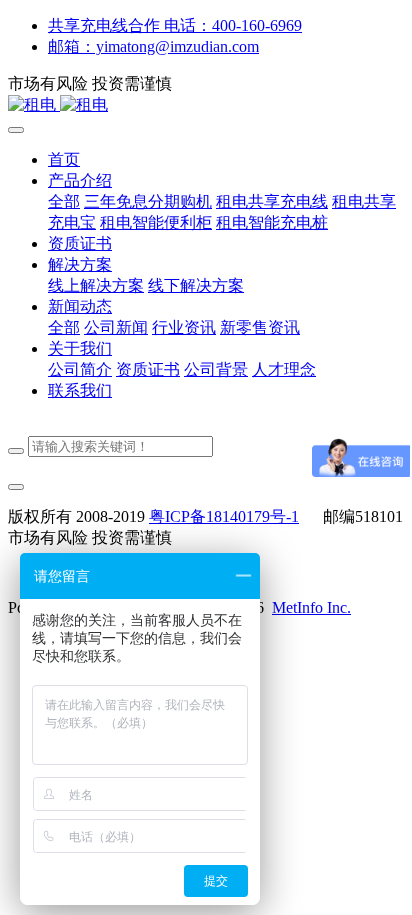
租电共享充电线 (272, 201)
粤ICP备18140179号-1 (224, 516)
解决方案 (80, 264)
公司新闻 (116, 327)
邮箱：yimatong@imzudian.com (153, 46)
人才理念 (284, 369)
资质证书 (80, 243)
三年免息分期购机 (148, 201)
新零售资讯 (260, 327)
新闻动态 (80, 306)
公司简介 (80, 369)
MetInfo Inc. (311, 607)
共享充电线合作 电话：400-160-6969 (175, 25)
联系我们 (80, 390)
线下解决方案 (196, 285)
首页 (64, 159)
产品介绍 (80, 180)
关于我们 (80, 348)
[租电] (206, 105)
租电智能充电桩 (272, 222)
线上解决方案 (96, 285)
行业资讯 (184, 327)
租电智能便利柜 (156, 222)
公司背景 (216, 369)
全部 (64, 201)
